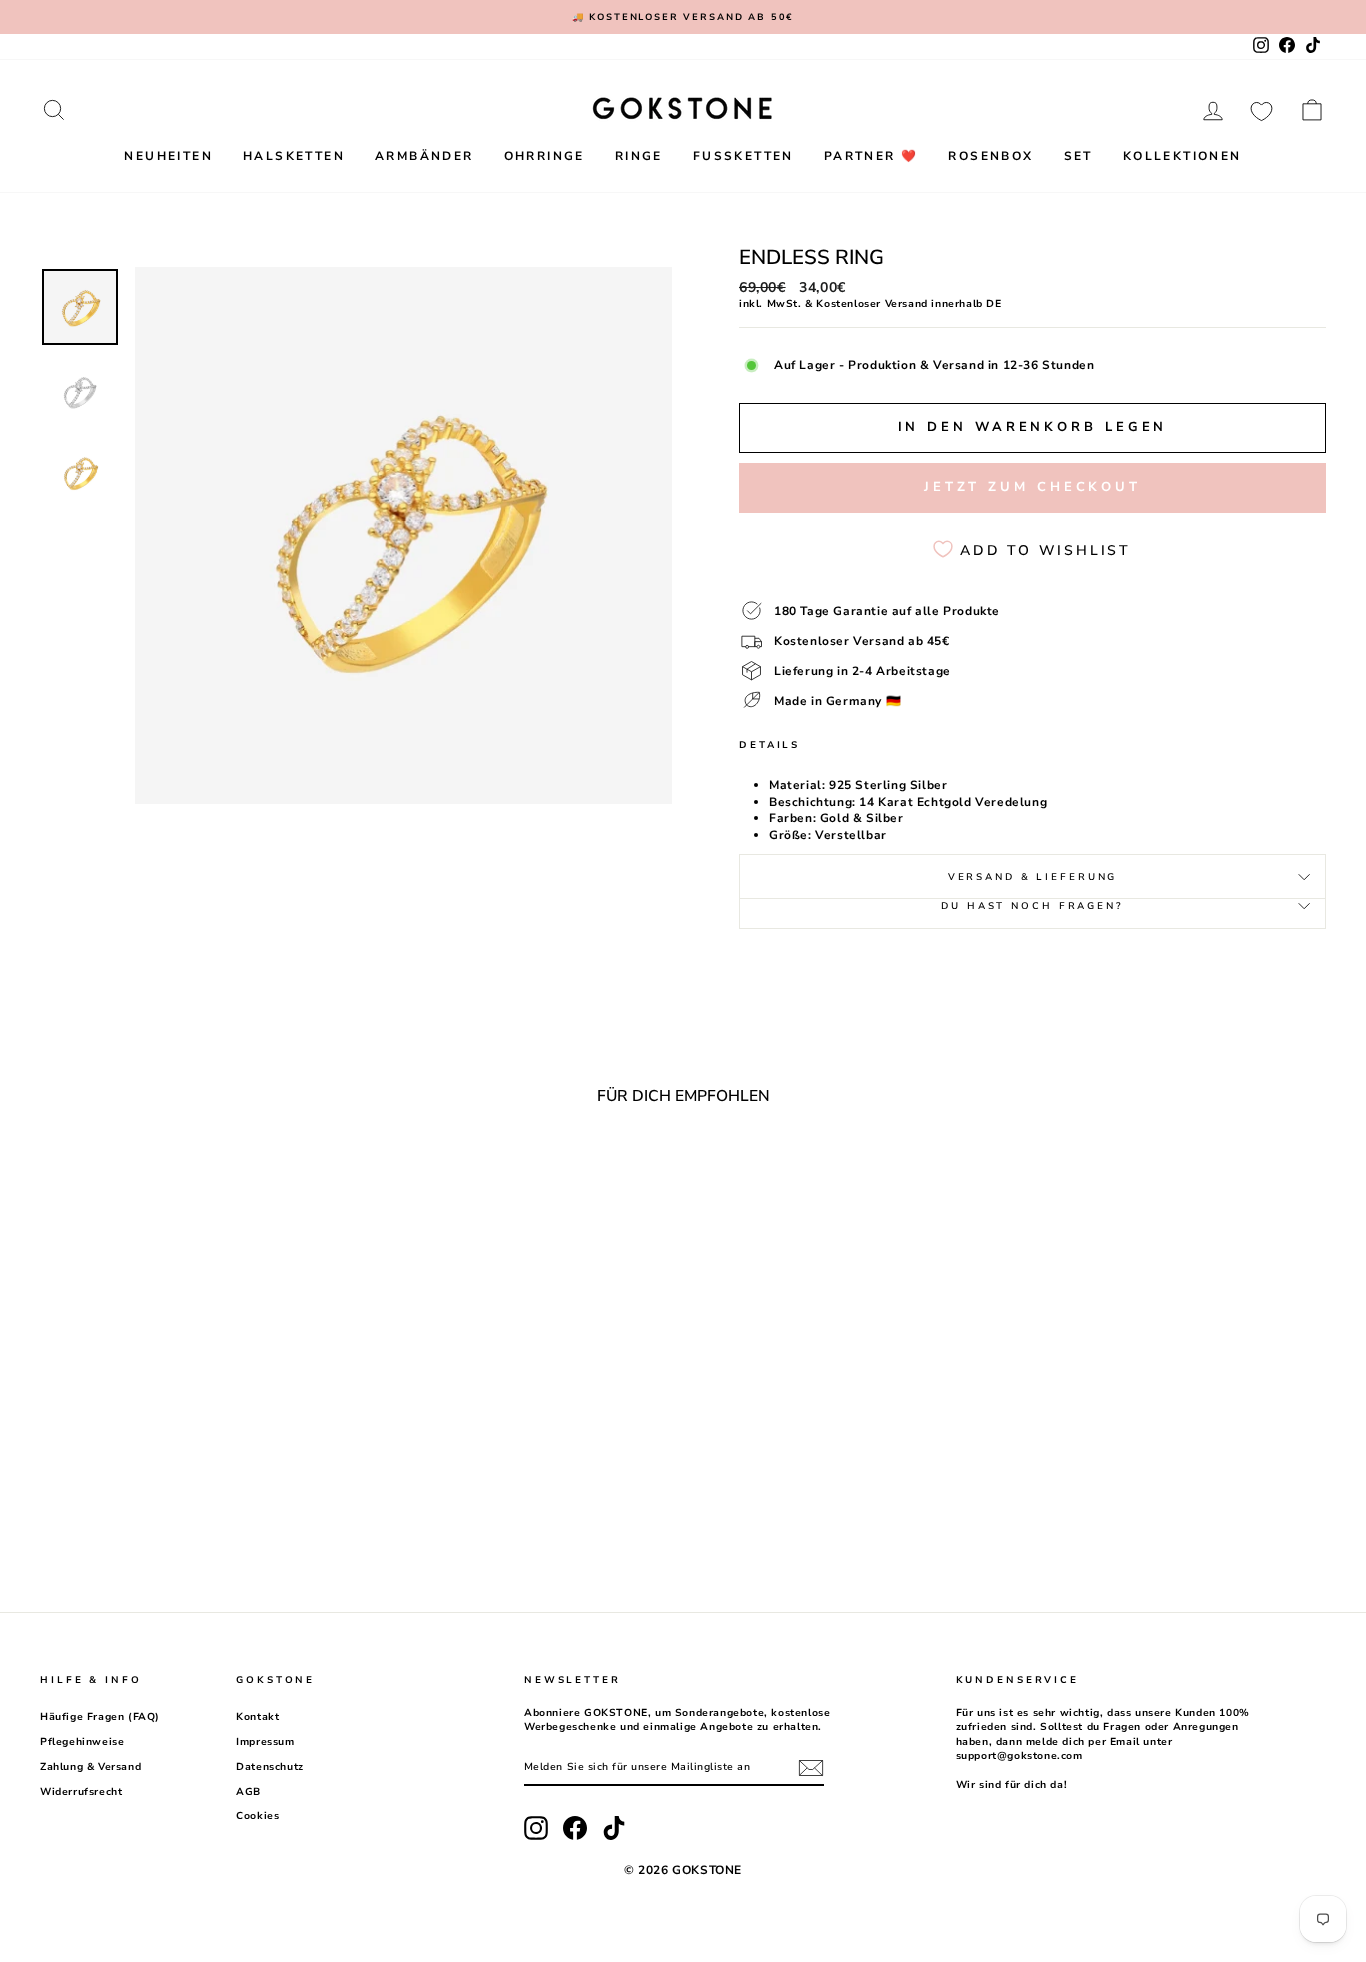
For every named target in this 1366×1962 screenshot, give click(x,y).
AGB (248, 1792)
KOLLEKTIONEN (1182, 156)
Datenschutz (270, 1767)
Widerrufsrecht (81, 1792)
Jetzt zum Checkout (1032, 487)
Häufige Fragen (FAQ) (100, 1717)
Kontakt (257, 1717)
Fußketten (743, 156)
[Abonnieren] (811, 1768)
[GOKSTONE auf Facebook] (575, 1828)
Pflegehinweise (82, 1742)
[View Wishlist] (1261, 110)
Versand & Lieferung (1033, 876)
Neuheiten (168, 156)
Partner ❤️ (871, 156)
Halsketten (294, 156)
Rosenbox (990, 156)
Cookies (257, 1816)
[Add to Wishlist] (324, 1175)
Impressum (265, 1742)
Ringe (639, 156)
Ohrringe (544, 156)
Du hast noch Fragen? (1032, 905)
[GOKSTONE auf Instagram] (536, 1828)
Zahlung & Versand (90, 1767)
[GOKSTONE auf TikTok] (614, 1828)
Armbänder (424, 156)
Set (1078, 156)
